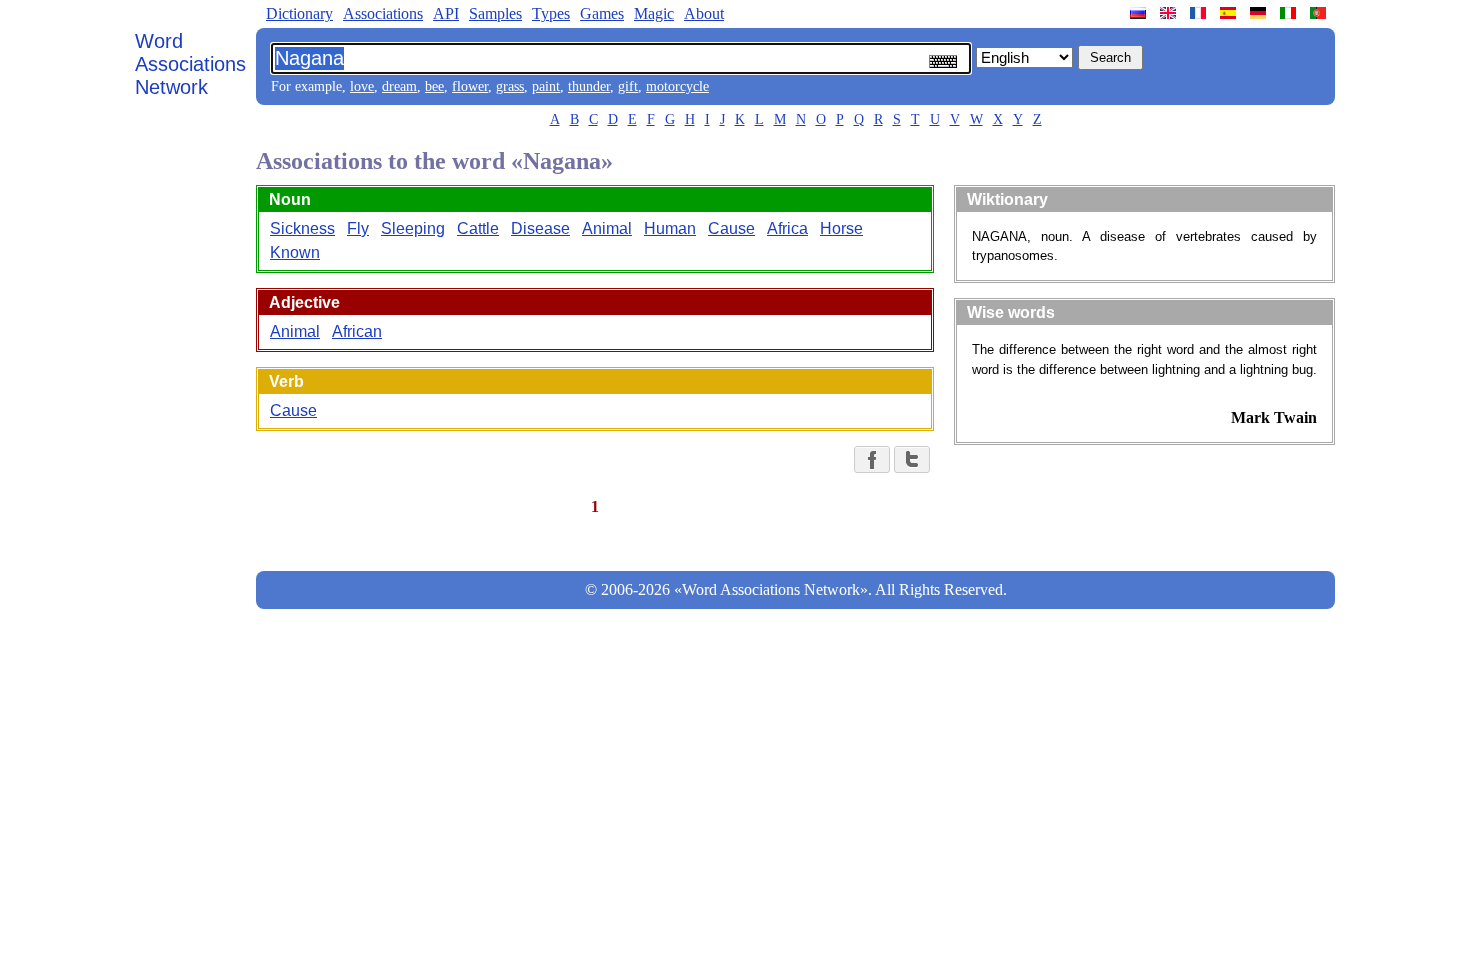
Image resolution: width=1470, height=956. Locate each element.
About (704, 13)
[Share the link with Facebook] (872, 459)
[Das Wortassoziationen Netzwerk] (1260, 13)
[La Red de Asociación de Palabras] (1230, 13)
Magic (654, 13)
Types (551, 13)
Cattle (478, 228)
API (446, 13)
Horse (841, 228)
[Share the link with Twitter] (912, 459)
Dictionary (299, 13)
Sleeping (413, 228)
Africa (787, 228)
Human (670, 228)
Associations (383, 13)
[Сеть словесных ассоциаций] (1140, 13)
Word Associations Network (190, 64)
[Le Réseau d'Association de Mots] (1200, 13)
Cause (731, 228)
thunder (589, 86)
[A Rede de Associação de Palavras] (1320, 13)
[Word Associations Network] (1170, 13)
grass (510, 86)
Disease (540, 228)
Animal (607, 228)
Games (602, 13)
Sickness (302, 228)
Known (295, 252)
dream (399, 86)
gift (628, 86)
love (362, 86)
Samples (495, 13)
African (357, 331)
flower (470, 86)
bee (434, 86)
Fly (358, 228)
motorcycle (677, 86)
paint (546, 86)
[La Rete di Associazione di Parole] (1290, 13)
